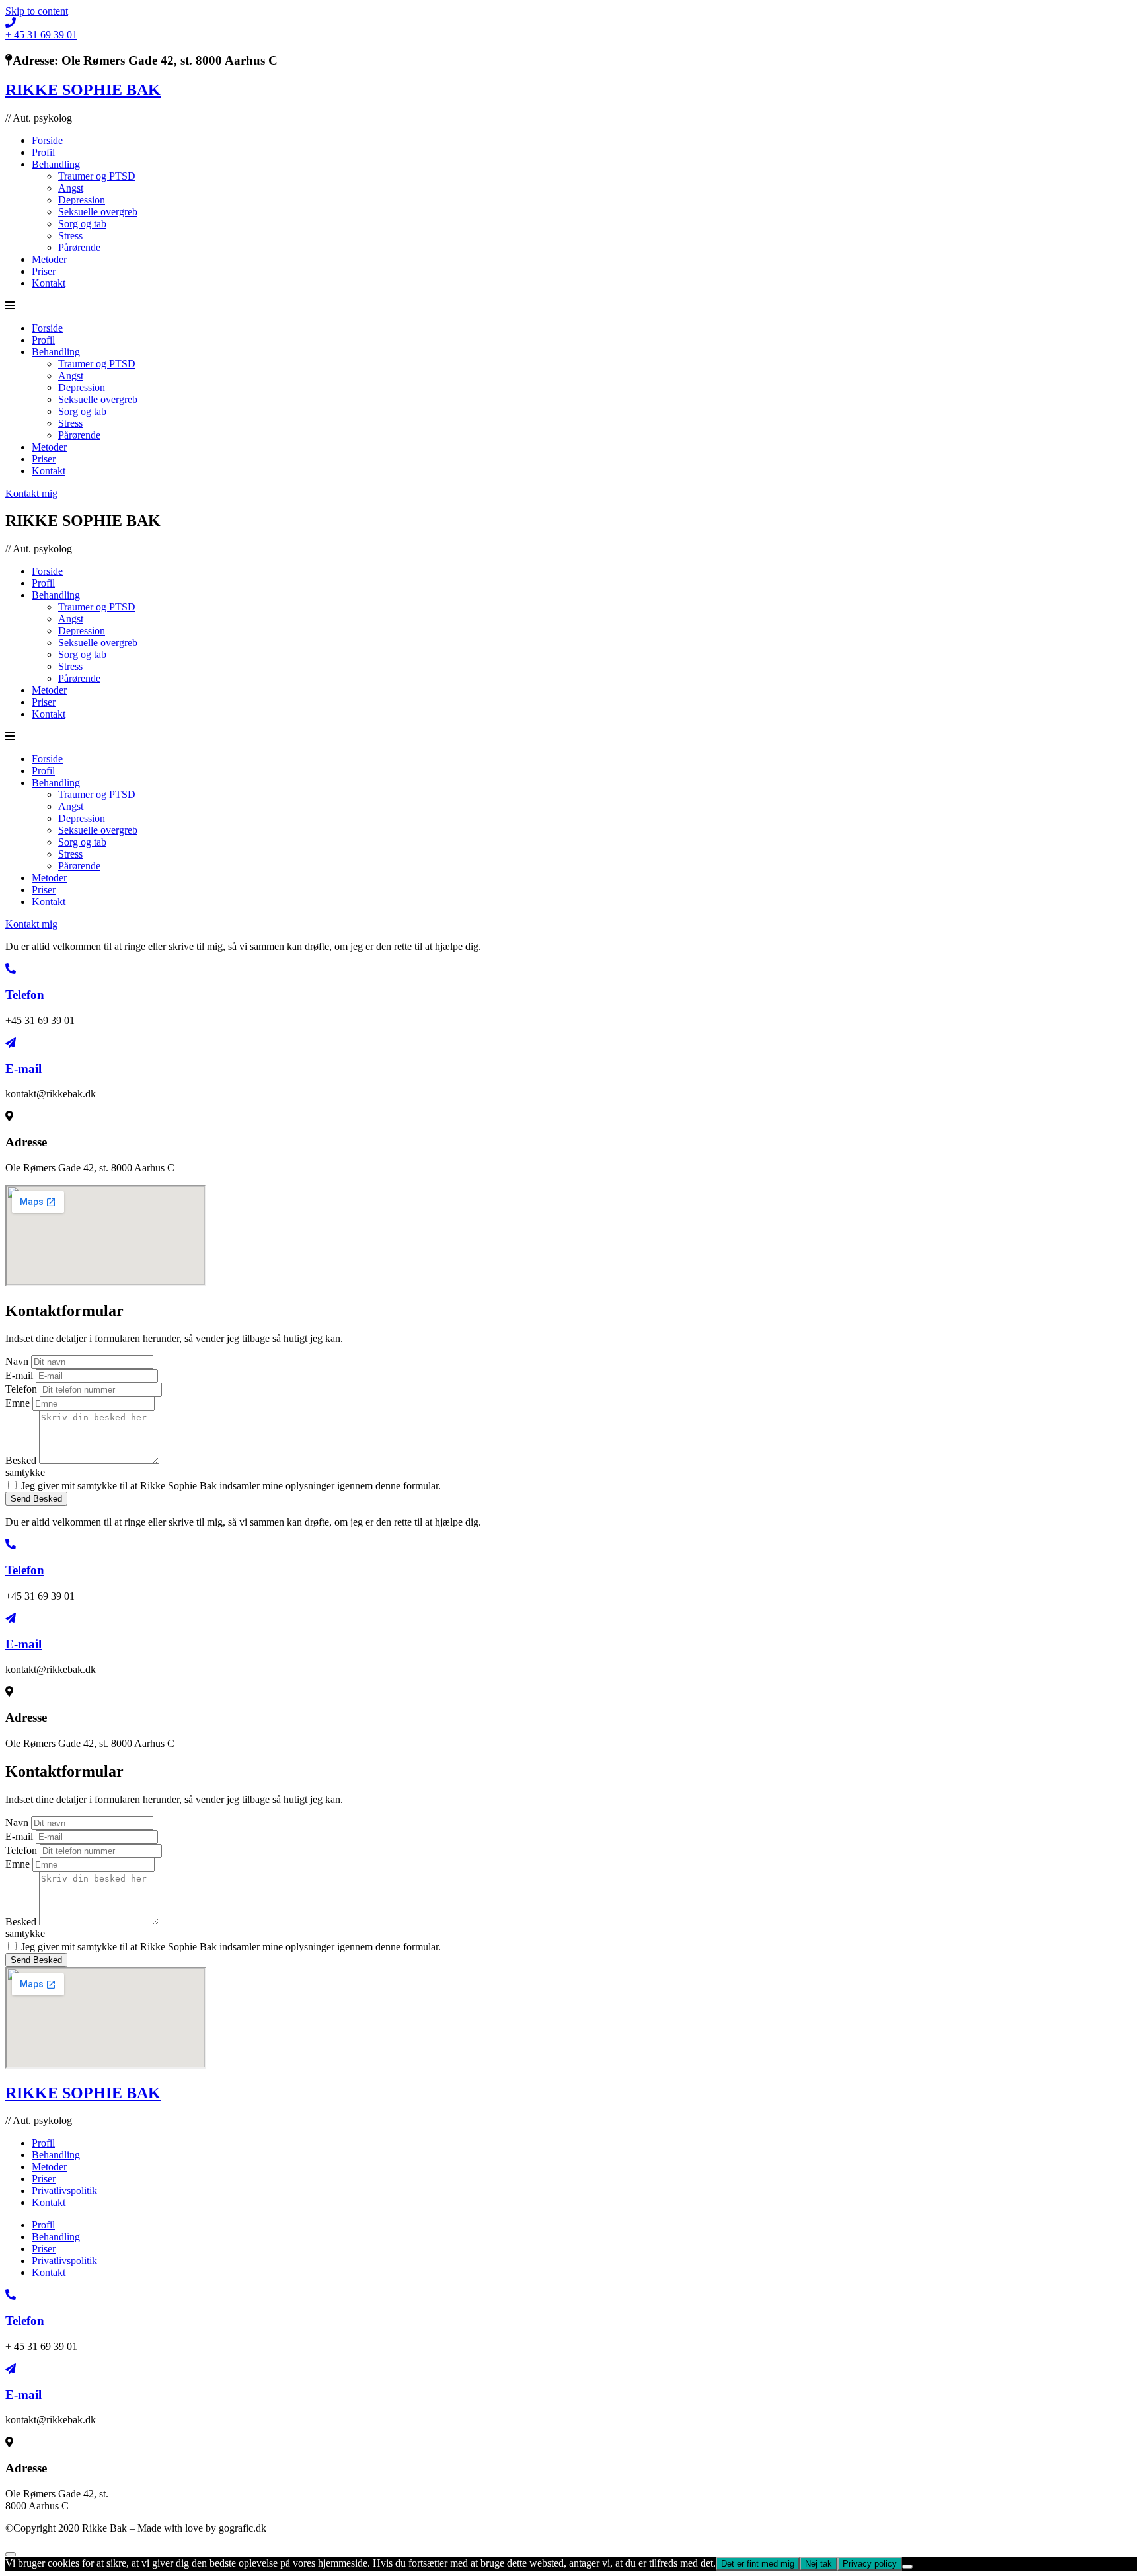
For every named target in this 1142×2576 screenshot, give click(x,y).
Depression (82, 200)
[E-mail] (11, 1043)
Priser (44, 271)
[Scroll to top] (11, 2554)
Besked (22, 1460)
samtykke (25, 1472)
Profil (43, 152)
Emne (19, 1403)
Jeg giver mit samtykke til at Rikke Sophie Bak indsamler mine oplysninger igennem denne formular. (231, 1486)
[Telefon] (11, 969)
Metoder (49, 259)
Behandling (56, 164)
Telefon (25, 995)
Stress (70, 236)
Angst (71, 188)
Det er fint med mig (758, 2564)
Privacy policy (870, 2564)
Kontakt (49, 283)
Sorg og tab (82, 224)
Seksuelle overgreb (98, 212)
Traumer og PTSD (97, 176)
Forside (47, 140)
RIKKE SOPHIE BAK (83, 90)
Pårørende (79, 247)
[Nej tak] (907, 2567)
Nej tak (818, 2564)
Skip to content (37, 11)
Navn (18, 1361)
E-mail (23, 1069)
